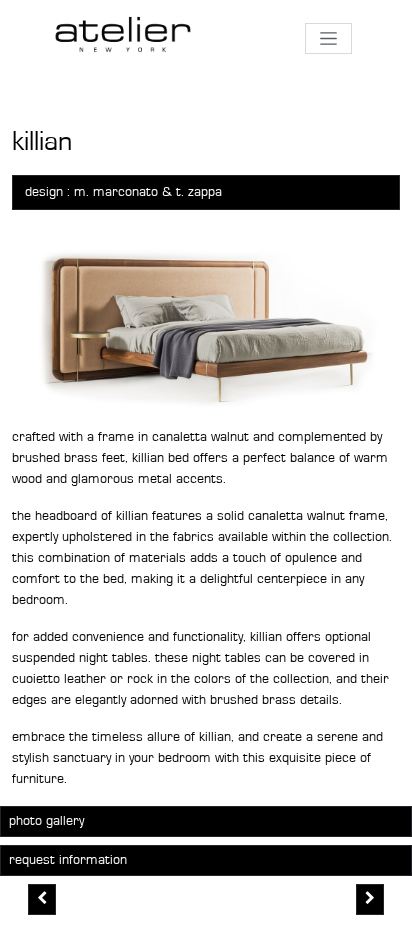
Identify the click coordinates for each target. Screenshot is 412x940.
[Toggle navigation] (328, 38)
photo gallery (46, 821)
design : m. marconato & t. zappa (123, 192)
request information (68, 860)
